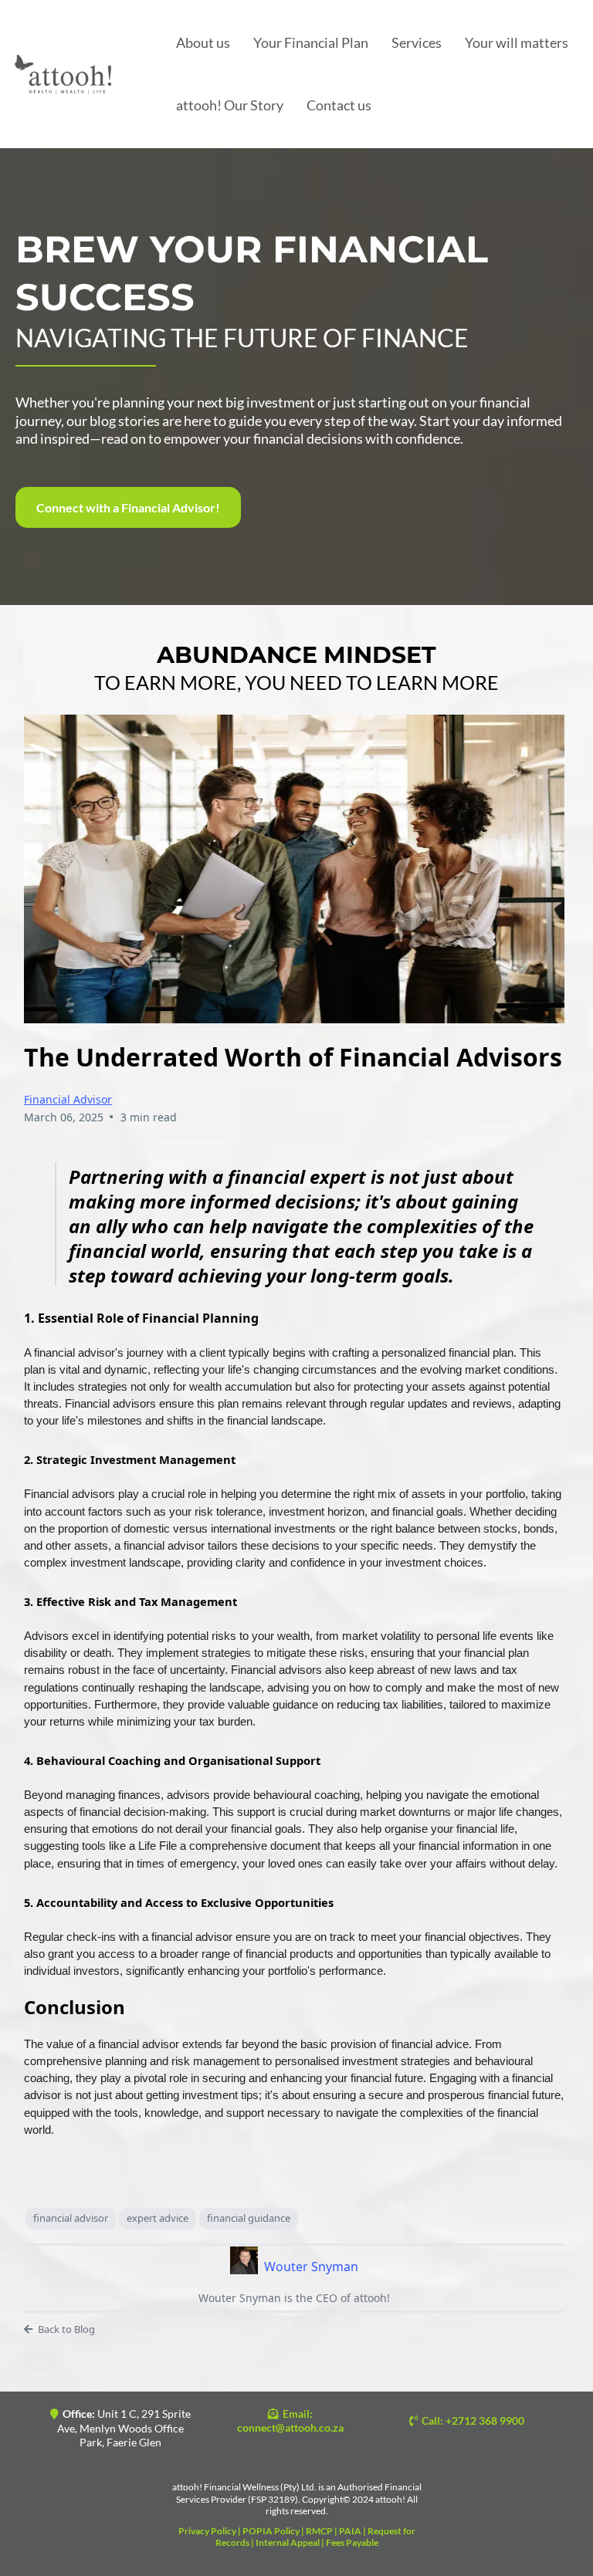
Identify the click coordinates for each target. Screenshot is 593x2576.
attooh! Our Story (230, 105)
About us (203, 42)
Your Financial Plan (311, 42)
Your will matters (517, 42)
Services (417, 42)
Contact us (339, 105)
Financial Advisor (68, 1099)
